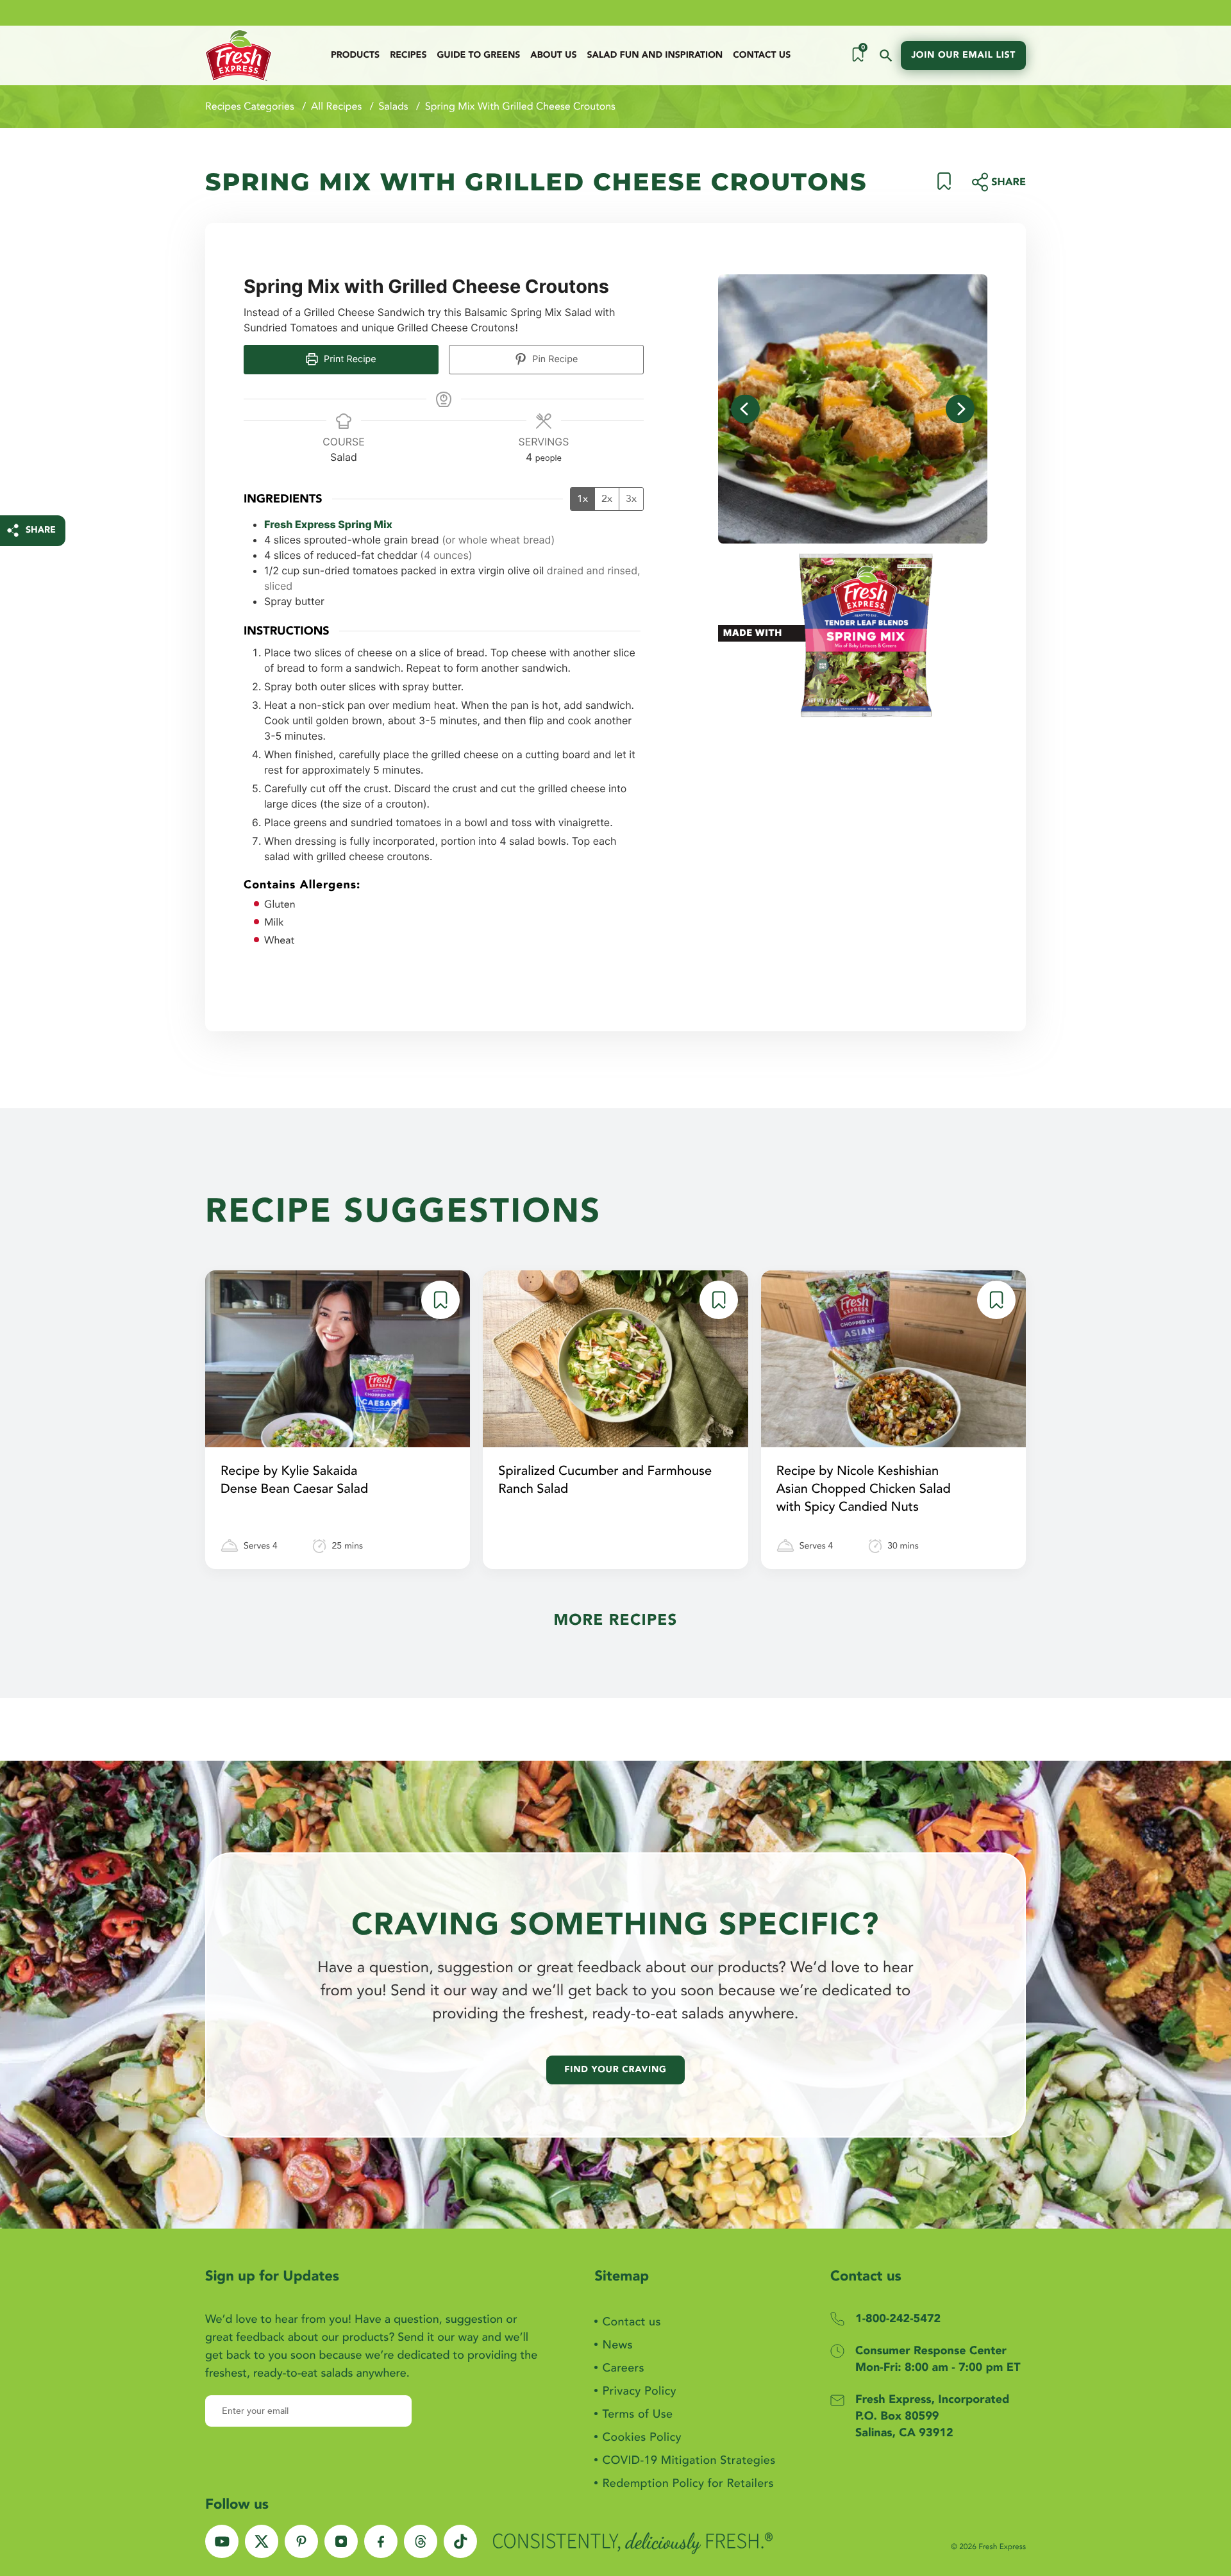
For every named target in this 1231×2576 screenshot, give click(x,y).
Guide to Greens (478, 55)
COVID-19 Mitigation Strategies (689, 2460)
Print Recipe (349, 359)
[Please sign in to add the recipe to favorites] (944, 187)
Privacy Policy (639, 2391)
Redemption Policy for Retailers (688, 2483)
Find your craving (615, 2070)
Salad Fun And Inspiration (655, 55)
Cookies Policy (641, 2437)
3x (631, 499)
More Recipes (615, 1620)
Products (355, 55)
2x (607, 499)
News (617, 2345)
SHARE (41, 530)
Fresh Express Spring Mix (328, 524)
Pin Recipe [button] (554, 359)
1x (582, 499)
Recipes (408, 55)
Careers (623, 2368)
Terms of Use (637, 2414)
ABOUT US (553, 55)
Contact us (762, 55)
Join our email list (963, 55)
